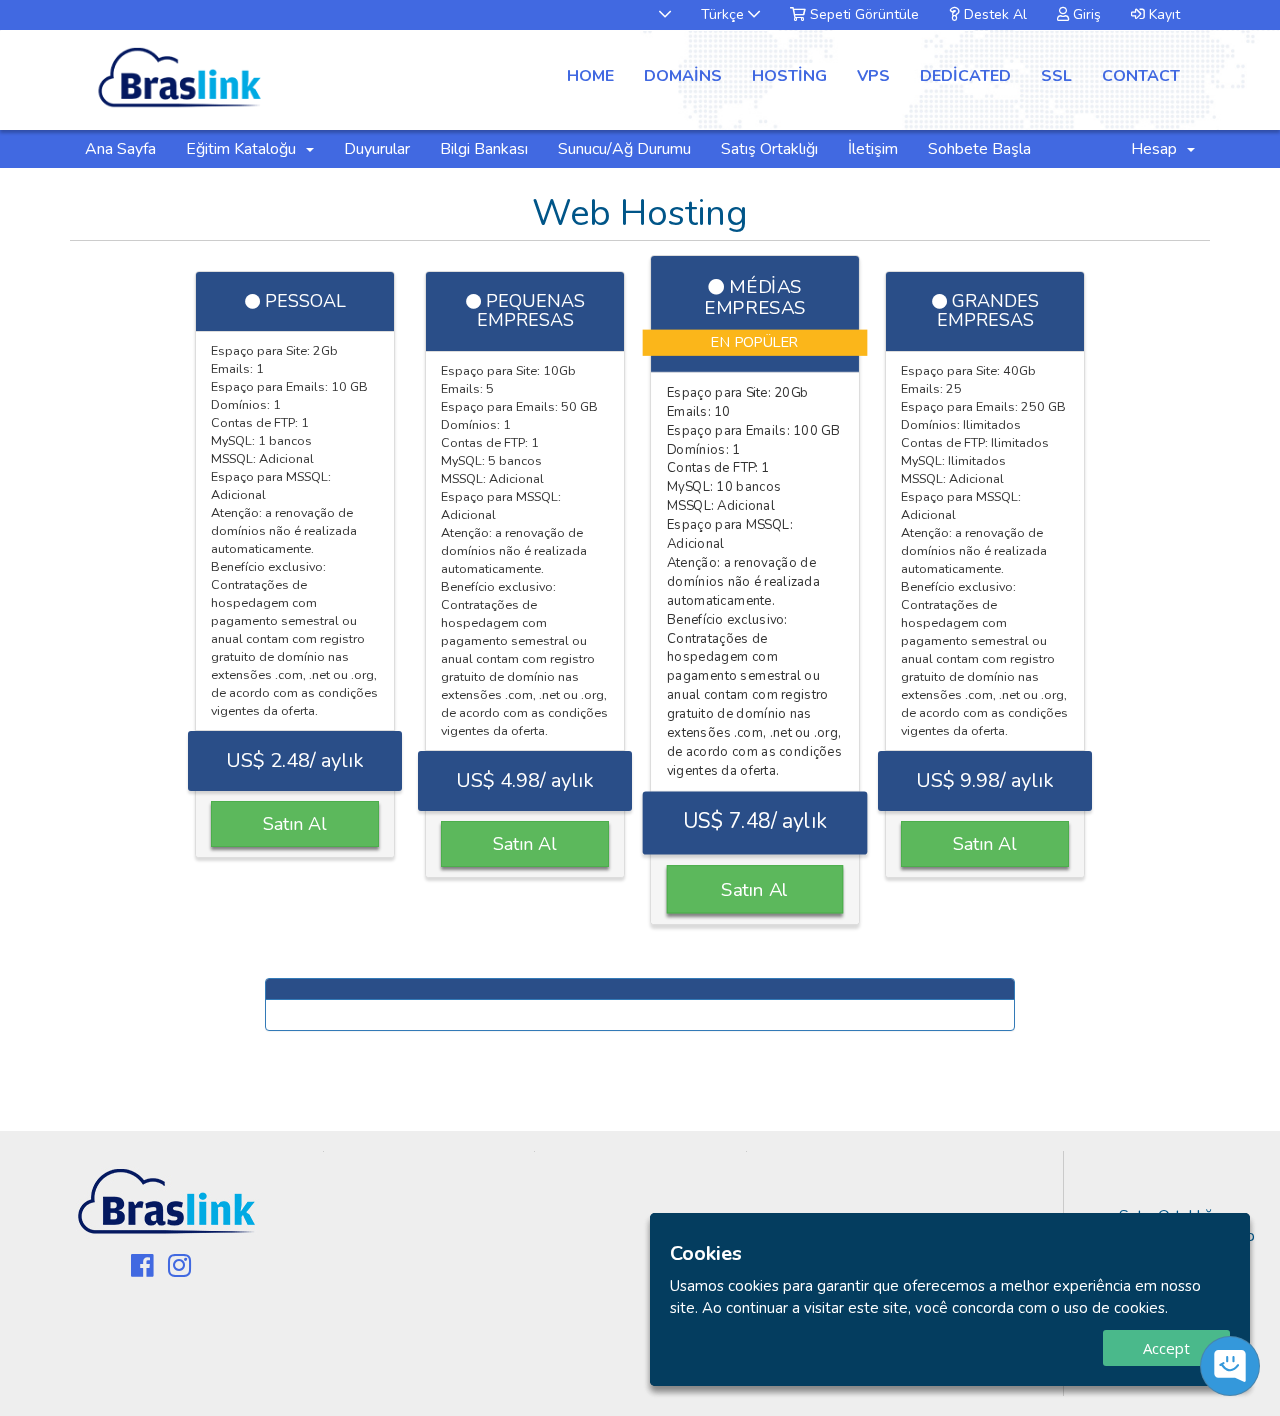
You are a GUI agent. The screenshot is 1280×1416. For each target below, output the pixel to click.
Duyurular (377, 149)
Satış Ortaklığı (769, 149)
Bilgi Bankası (484, 149)
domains (683, 76)
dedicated (965, 76)
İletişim (873, 149)
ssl (1056, 76)
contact (1141, 76)
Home (590, 76)
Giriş (1085, 14)
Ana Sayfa (120, 149)
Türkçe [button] (724, 14)
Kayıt (1162, 14)
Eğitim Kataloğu (245, 149)
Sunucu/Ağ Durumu (624, 149)
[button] (655, 14)
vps (873, 76)
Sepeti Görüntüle (862, 14)
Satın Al (295, 824)
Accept (1166, 1348)
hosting (789, 76)
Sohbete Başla (979, 149)
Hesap (1158, 149)
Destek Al (993, 14)
